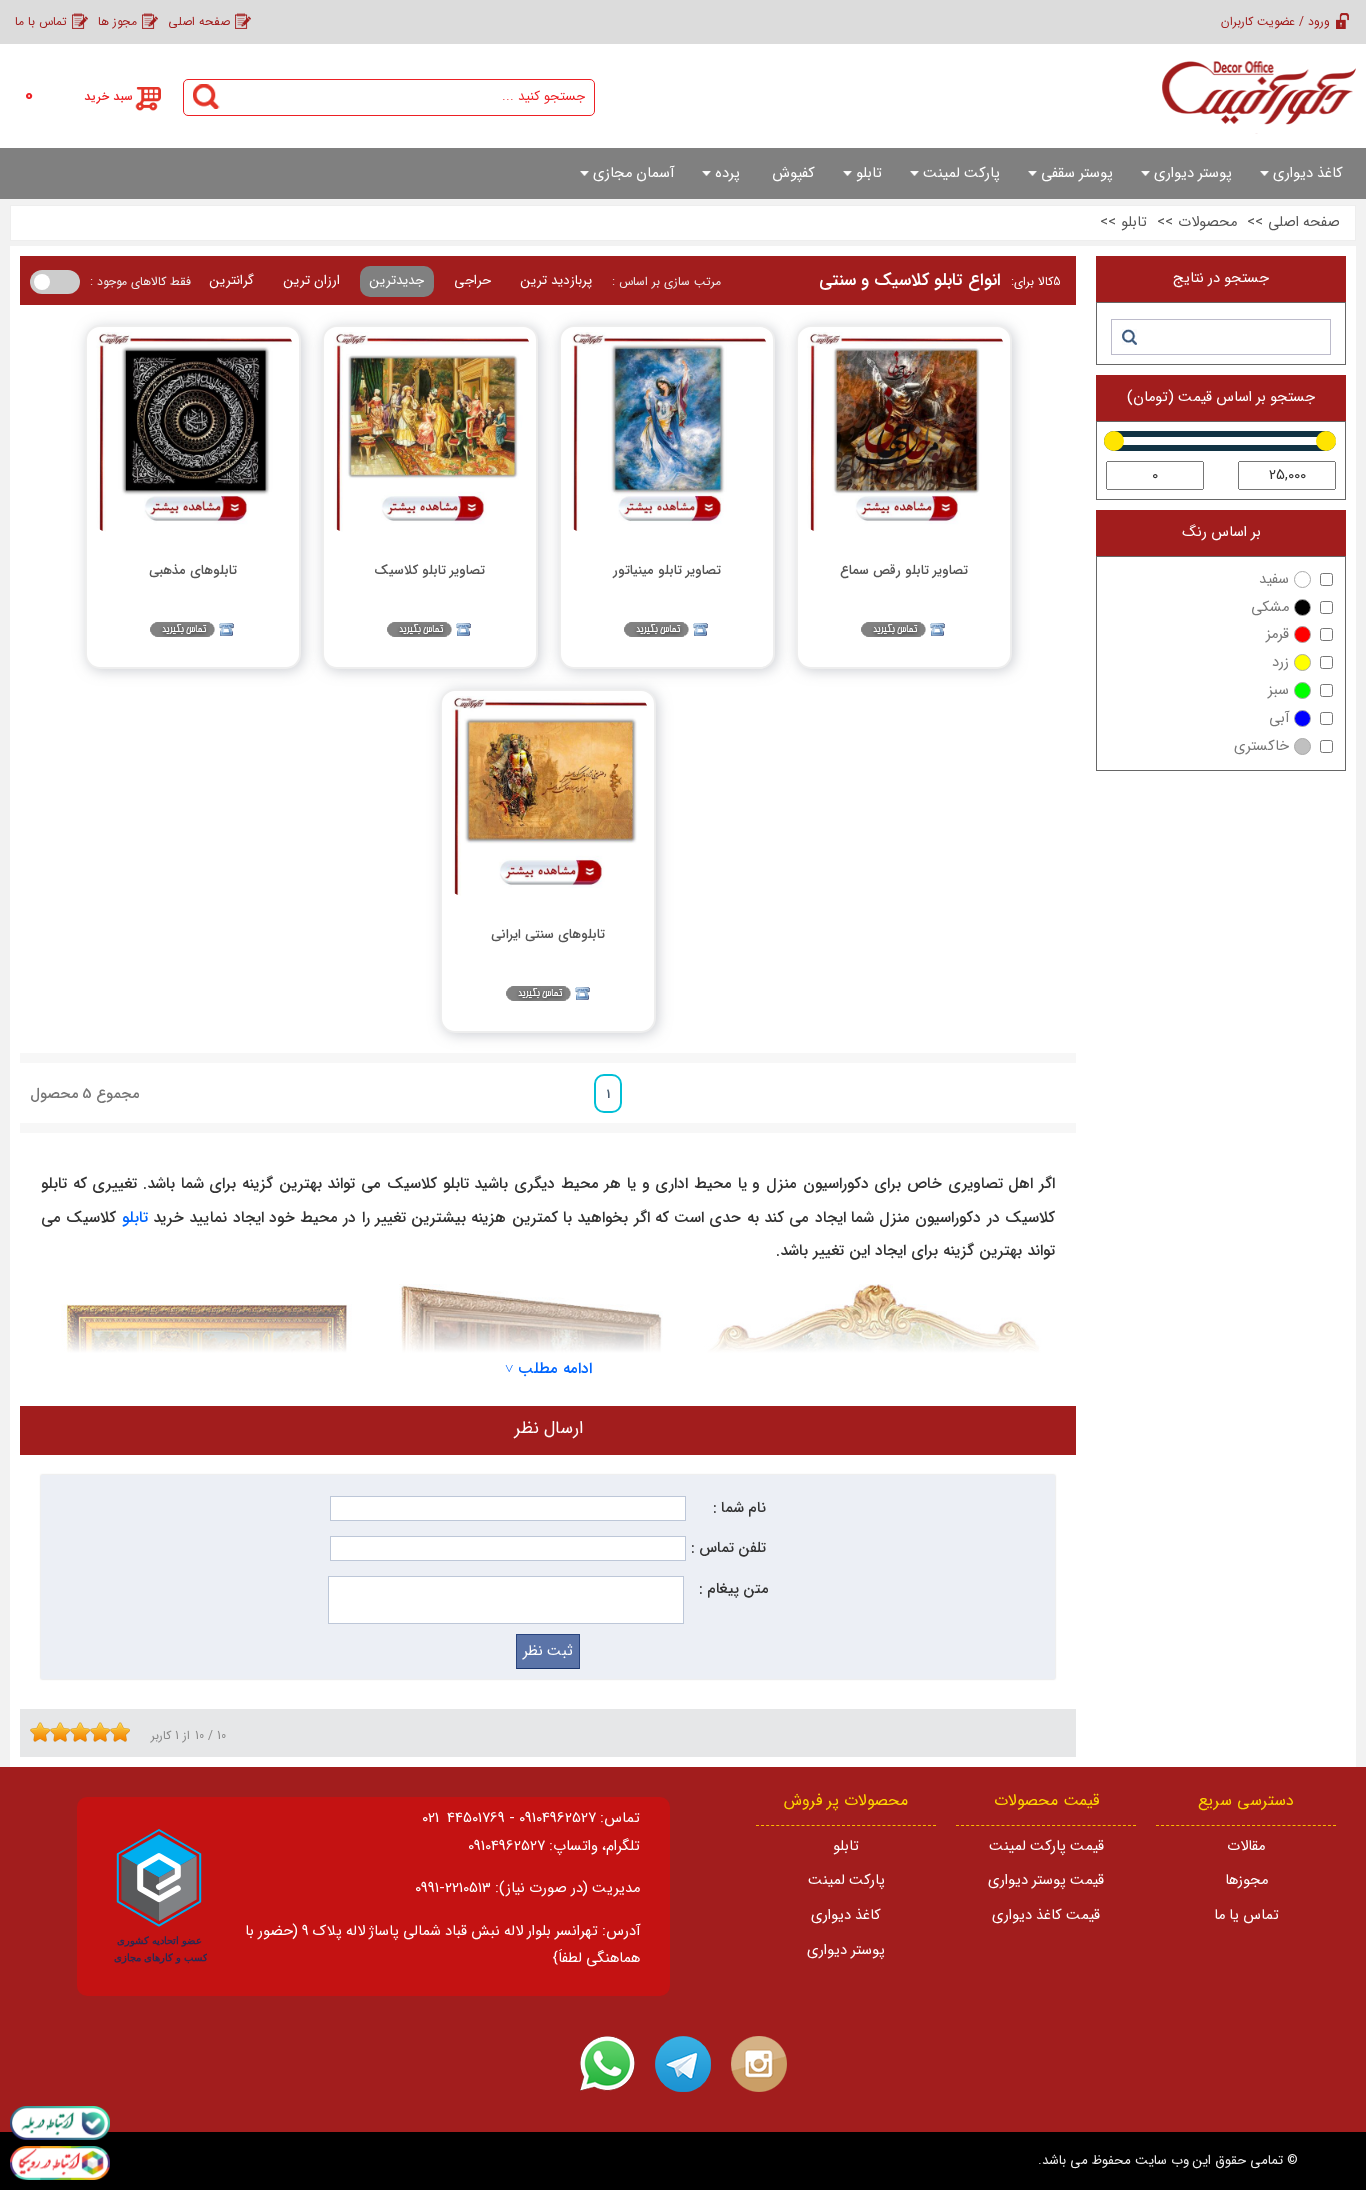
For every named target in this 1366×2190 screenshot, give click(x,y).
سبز (1278, 690)
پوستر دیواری (846, 1950)
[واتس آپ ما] (607, 2064)
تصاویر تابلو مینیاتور (667, 570)
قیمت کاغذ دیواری (1046, 1915)
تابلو (135, 1218)
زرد (1280, 662)
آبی (1279, 718)
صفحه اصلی (199, 21)
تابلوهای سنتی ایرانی (548, 934)
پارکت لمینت (846, 1880)
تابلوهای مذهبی (193, 570)
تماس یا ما (1246, 1915)
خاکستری (1261, 746)
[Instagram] (759, 2064)
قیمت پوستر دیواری (1046, 1880)
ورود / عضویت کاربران (1275, 21)
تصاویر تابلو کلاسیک (429, 570)
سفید (1274, 579)
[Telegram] (683, 2064)
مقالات (1246, 1846)
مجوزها (1246, 1880)
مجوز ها (117, 21)
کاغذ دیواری (846, 1915)
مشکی (1270, 607)
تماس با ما (41, 21)
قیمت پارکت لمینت (1046, 1846)
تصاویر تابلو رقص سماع (904, 570)
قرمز (1277, 634)
